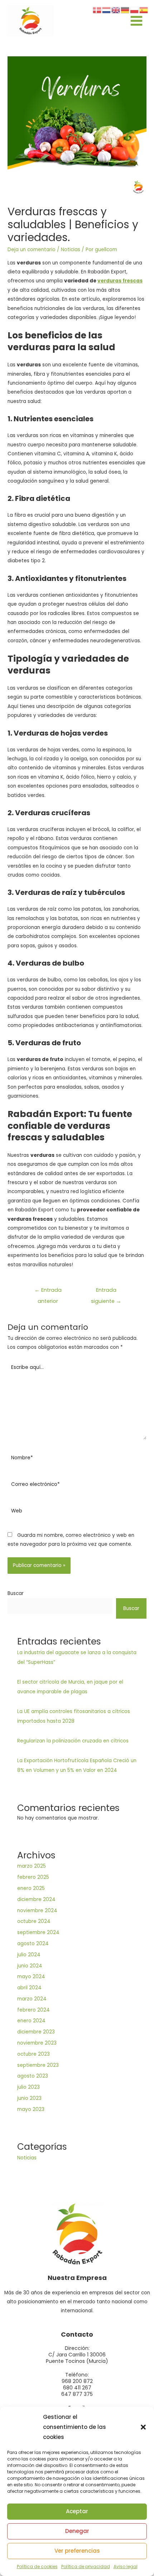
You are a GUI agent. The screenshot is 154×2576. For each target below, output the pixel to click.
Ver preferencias (77, 2551)
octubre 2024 (34, 1921)
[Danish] (97, 10)
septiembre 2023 (38, 2065)
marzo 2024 (32, 1999)
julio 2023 (28, 2087)
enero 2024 (31, 2021)
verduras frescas (120, 281)
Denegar (77, 2531)
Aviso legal (126, 2566)
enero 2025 (31, 1888)
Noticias (71, 250)
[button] (143, 2427)
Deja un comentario (32, 250)
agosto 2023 (33, 2076)
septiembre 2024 (38, 1932)
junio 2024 (30, 1966)
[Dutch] (107, 10)
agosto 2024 (33, 1944)
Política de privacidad (86, 2566)
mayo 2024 (31, 1977)
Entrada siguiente (106, 1292)
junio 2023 (29, 2098)
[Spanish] (144, 10)
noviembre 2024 (37, 1911)
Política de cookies (37, 2566)
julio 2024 (29, 1955)
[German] (125, 10)
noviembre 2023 (37, 2043)
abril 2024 (29, 1988)
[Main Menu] (137, 21)
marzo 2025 (32, 1866)
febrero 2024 (33, 2010)
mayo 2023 (31, 2109)
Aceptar (77, 2511)
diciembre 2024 (36, 1899)
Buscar (16, 1593)
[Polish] (135, 10)
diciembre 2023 (36, 2032)
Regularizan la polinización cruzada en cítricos (73, 1741)
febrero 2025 (33, 1877)
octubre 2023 (33, 2054)
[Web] (77, 1513)
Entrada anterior (48, 1292)
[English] (116, 10)
